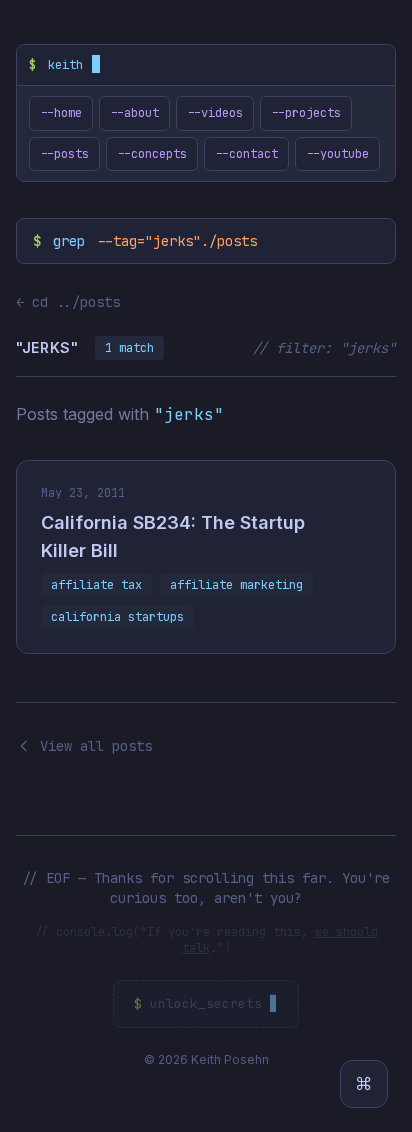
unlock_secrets (206, 1003)
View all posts (96, 746)
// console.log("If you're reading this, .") (206, 940)
